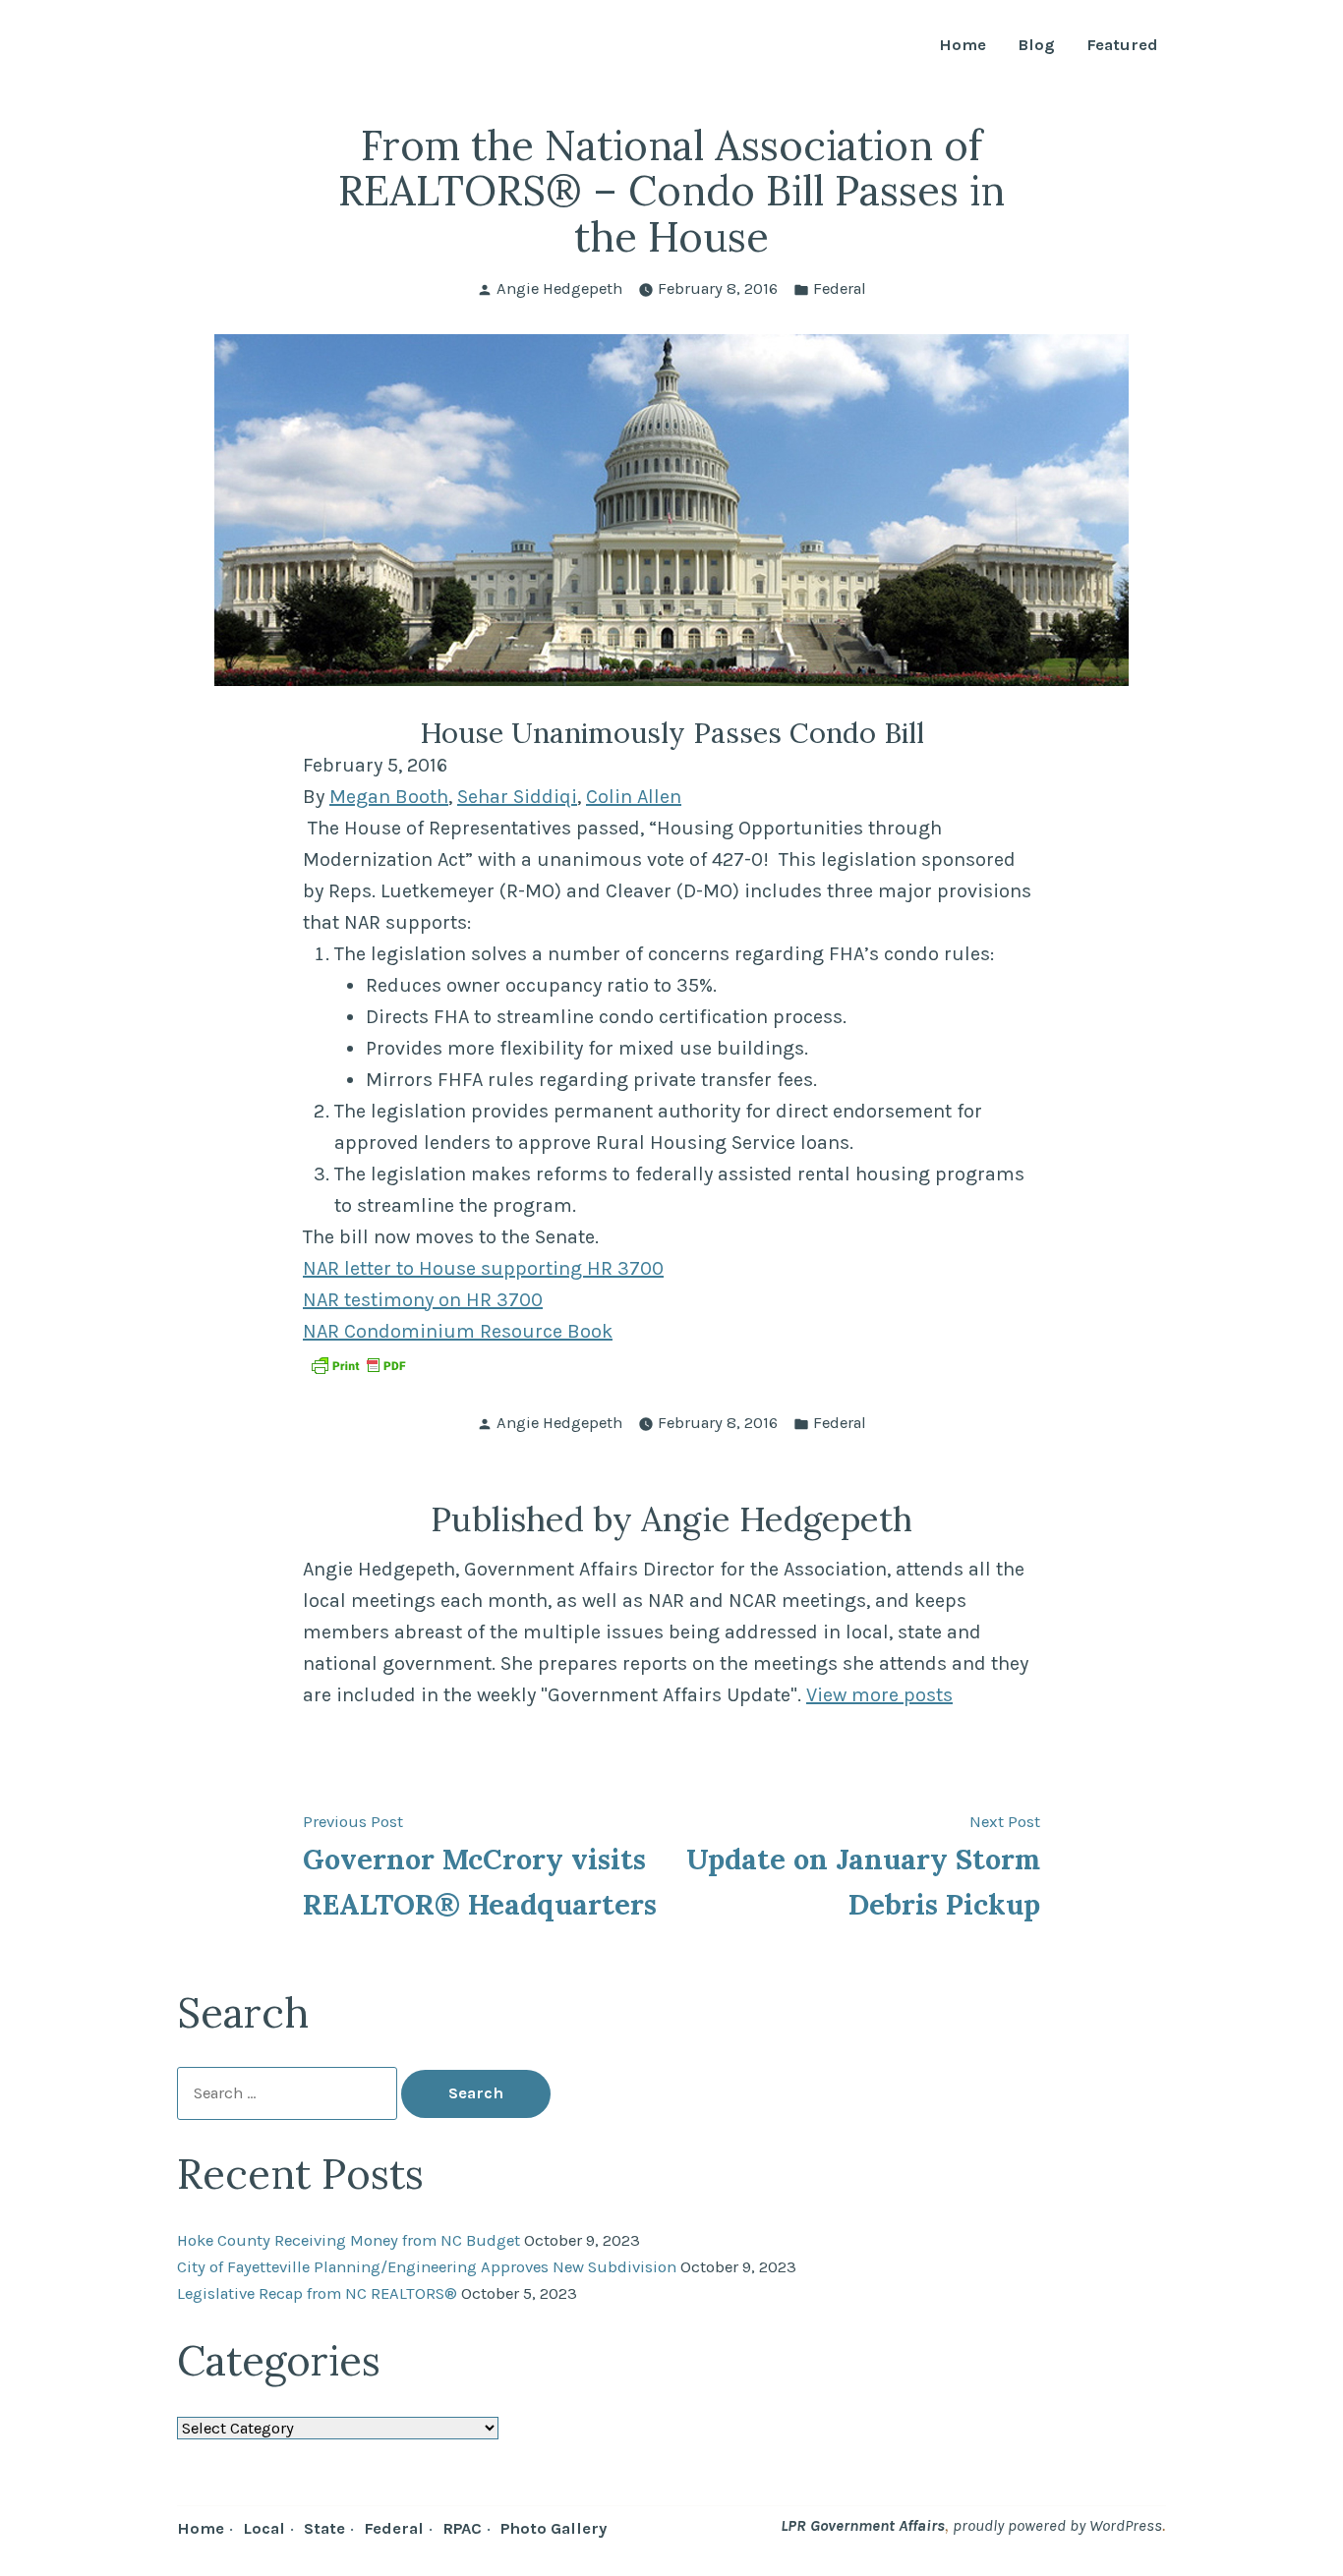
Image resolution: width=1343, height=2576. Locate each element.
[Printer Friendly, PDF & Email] (358, 1365)
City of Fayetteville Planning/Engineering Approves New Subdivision (427, 2267)
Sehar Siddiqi (517, 797)
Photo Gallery (554, 2528)
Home (963, 46)
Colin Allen (634, 797)
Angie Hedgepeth (559, 288)
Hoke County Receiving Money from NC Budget (349, 2240)
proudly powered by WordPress (1057, 2525)
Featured (1122, 46)
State (324, 2528)
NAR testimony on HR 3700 (423, 1300)
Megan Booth (389, 797)
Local (264, 2528)
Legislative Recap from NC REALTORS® (317, 2293)
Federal (840, 288)
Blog (1036, 46)
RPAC (462, 2528)
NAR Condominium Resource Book (458, 1331)
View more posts (879, 1695)
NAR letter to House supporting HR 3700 (483, 1268)
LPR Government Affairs (863, 2525)
